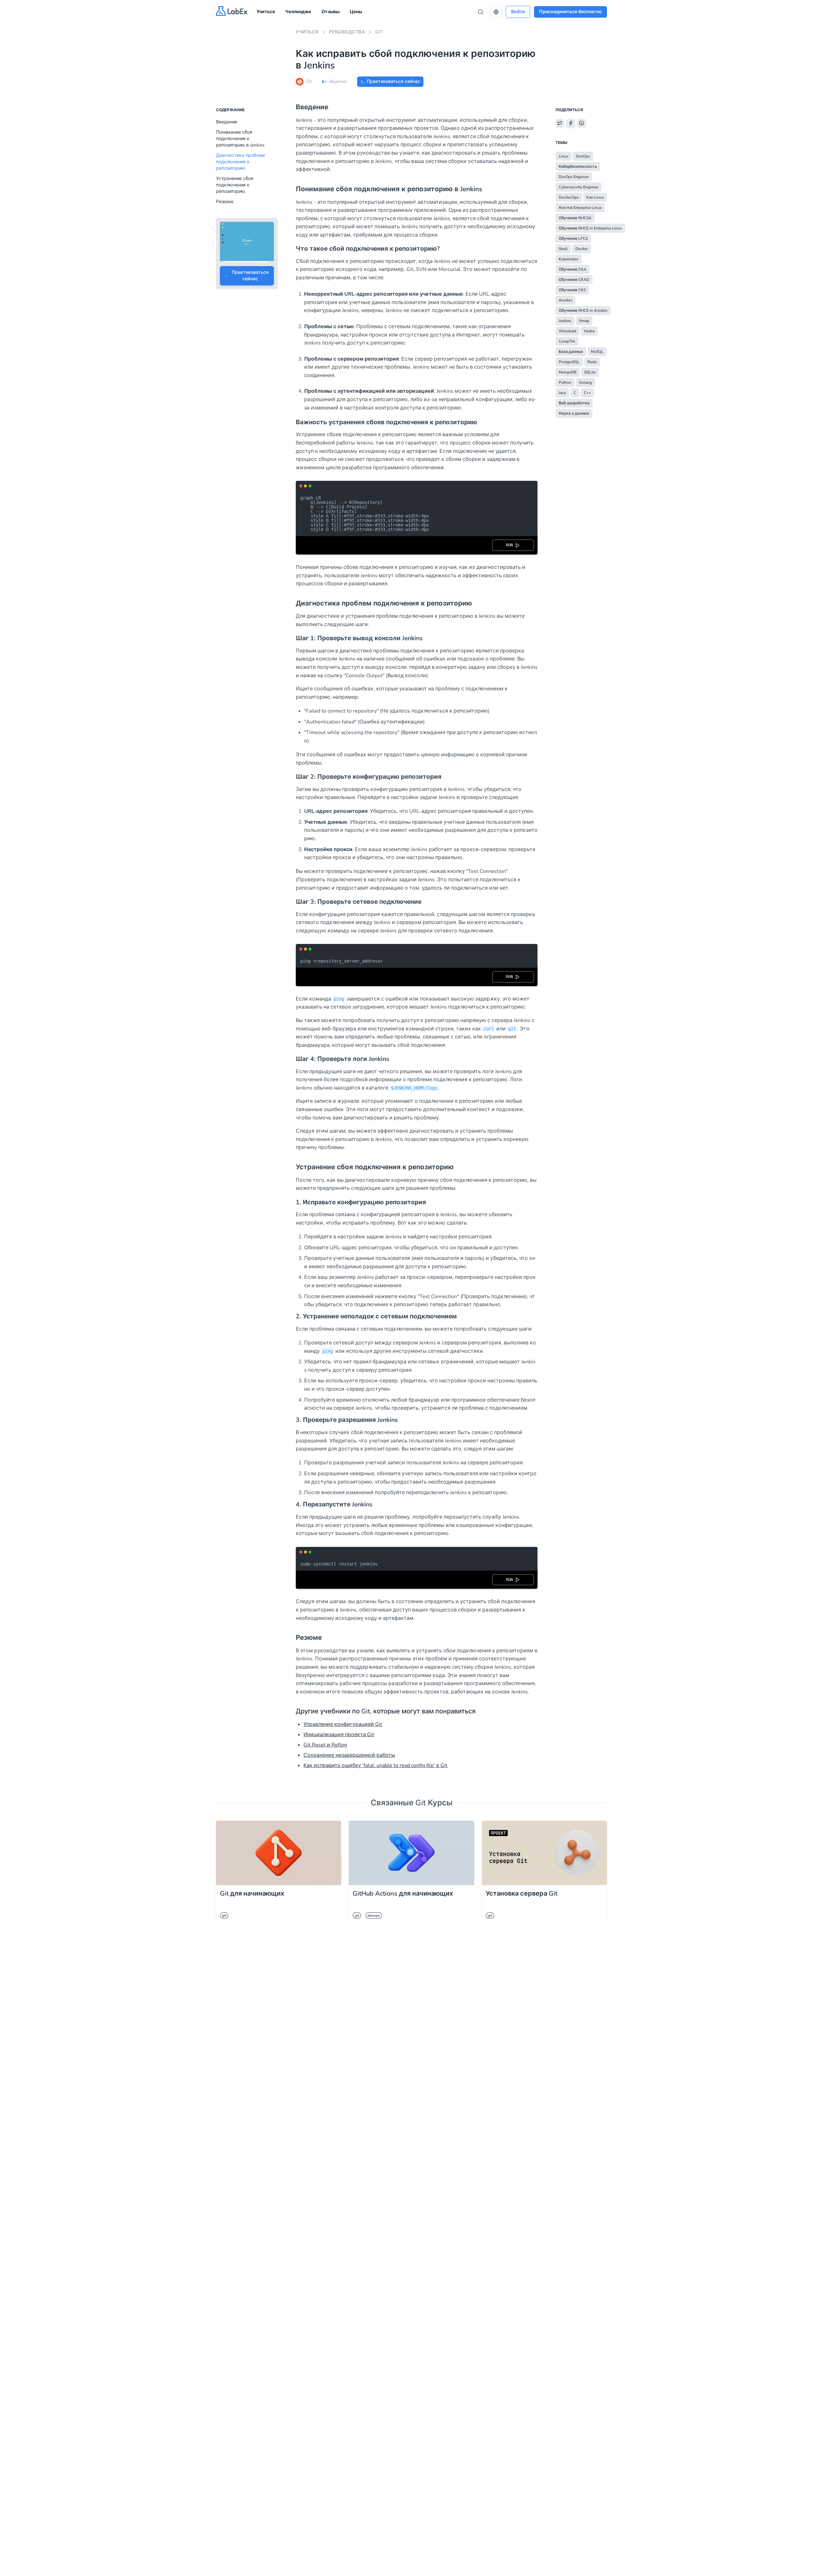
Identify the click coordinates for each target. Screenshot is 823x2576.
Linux (564, 156)
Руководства (347, 32)
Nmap (584, 321)
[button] (496, 12)
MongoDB (568, 372)
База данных (571, 352)
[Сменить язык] (496, 12)
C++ (587, 393)
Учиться (266, 12)
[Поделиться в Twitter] (560, 123)
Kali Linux (595, 197)
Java (562, 393)
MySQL (597, 352)
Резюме (225, 202)
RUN (511, 545)
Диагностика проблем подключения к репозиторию (240, 162)
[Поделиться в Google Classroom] (582, 123)
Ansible (565, 300)
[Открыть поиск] (481, 12)
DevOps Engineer (574, 177)
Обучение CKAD (574, 280)
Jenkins (565, 321)
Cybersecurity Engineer (579, 187)
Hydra (589, 331)
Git (379, 32)
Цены (356, 12)
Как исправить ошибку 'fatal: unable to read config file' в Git (375, 1765)
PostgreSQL (569, 362)
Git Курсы (434, 1803)
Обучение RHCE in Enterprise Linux (590, 228)
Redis (592, 362)
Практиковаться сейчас (393, 81)
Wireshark (568, 331)
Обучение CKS (572, 290)
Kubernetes (569, 259)
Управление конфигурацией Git (343, 1724)
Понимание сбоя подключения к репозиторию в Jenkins (240, 139)
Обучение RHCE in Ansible (583, 310)
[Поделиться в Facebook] (571, 123)
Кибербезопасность (578, 166)
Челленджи (298, 12)
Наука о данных (574, 413)
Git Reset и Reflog (325, 1745)
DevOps (583, 156)
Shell (563, 249)
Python (565, 382)
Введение (227, 122)
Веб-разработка (574, 403)
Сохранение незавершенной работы (349, 1755)
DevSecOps (569, 197)
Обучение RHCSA (575, 218)
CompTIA (567, 341)
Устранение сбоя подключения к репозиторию (235, 185)
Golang (585, 382)
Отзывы (330, 12)
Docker (582, 249)
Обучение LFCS (573, 238)
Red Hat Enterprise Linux (580, 208)
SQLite (590, 372)
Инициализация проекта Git (339, 1735)
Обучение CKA (573, 269)
